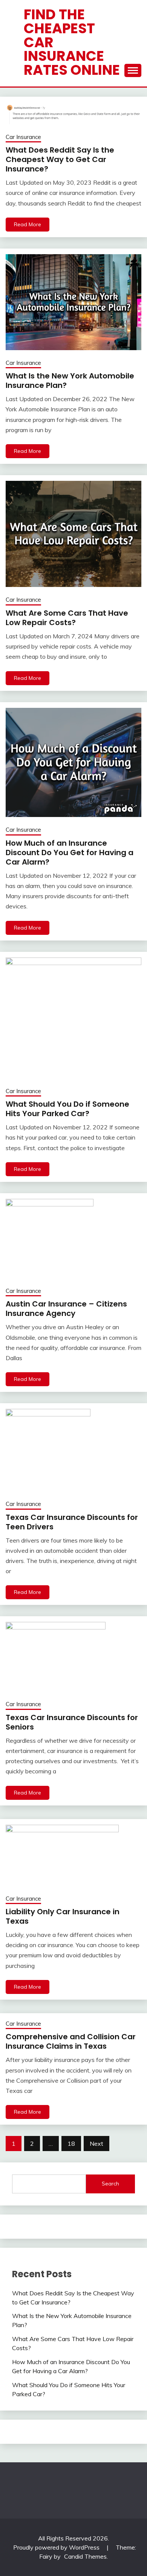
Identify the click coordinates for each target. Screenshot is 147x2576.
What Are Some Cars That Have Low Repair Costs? (67, 618)
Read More (28, 224)
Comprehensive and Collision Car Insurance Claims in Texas (71, 2041)
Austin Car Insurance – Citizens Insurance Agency (66, 1309)
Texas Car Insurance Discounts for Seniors (72, 1722)
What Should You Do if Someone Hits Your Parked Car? (67, 1109)
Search (110, 2184)
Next (96, 2144)
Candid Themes (85, 2556)
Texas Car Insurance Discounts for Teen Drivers (72, 1522)
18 (71, 2144)
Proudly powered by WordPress (57, 2547)
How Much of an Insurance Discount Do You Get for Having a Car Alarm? (70, 852)
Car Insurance (23, 137)
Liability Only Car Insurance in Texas (63, 1916)
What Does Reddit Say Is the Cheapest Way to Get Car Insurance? (60, 159)
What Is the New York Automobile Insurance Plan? (70, 381)
